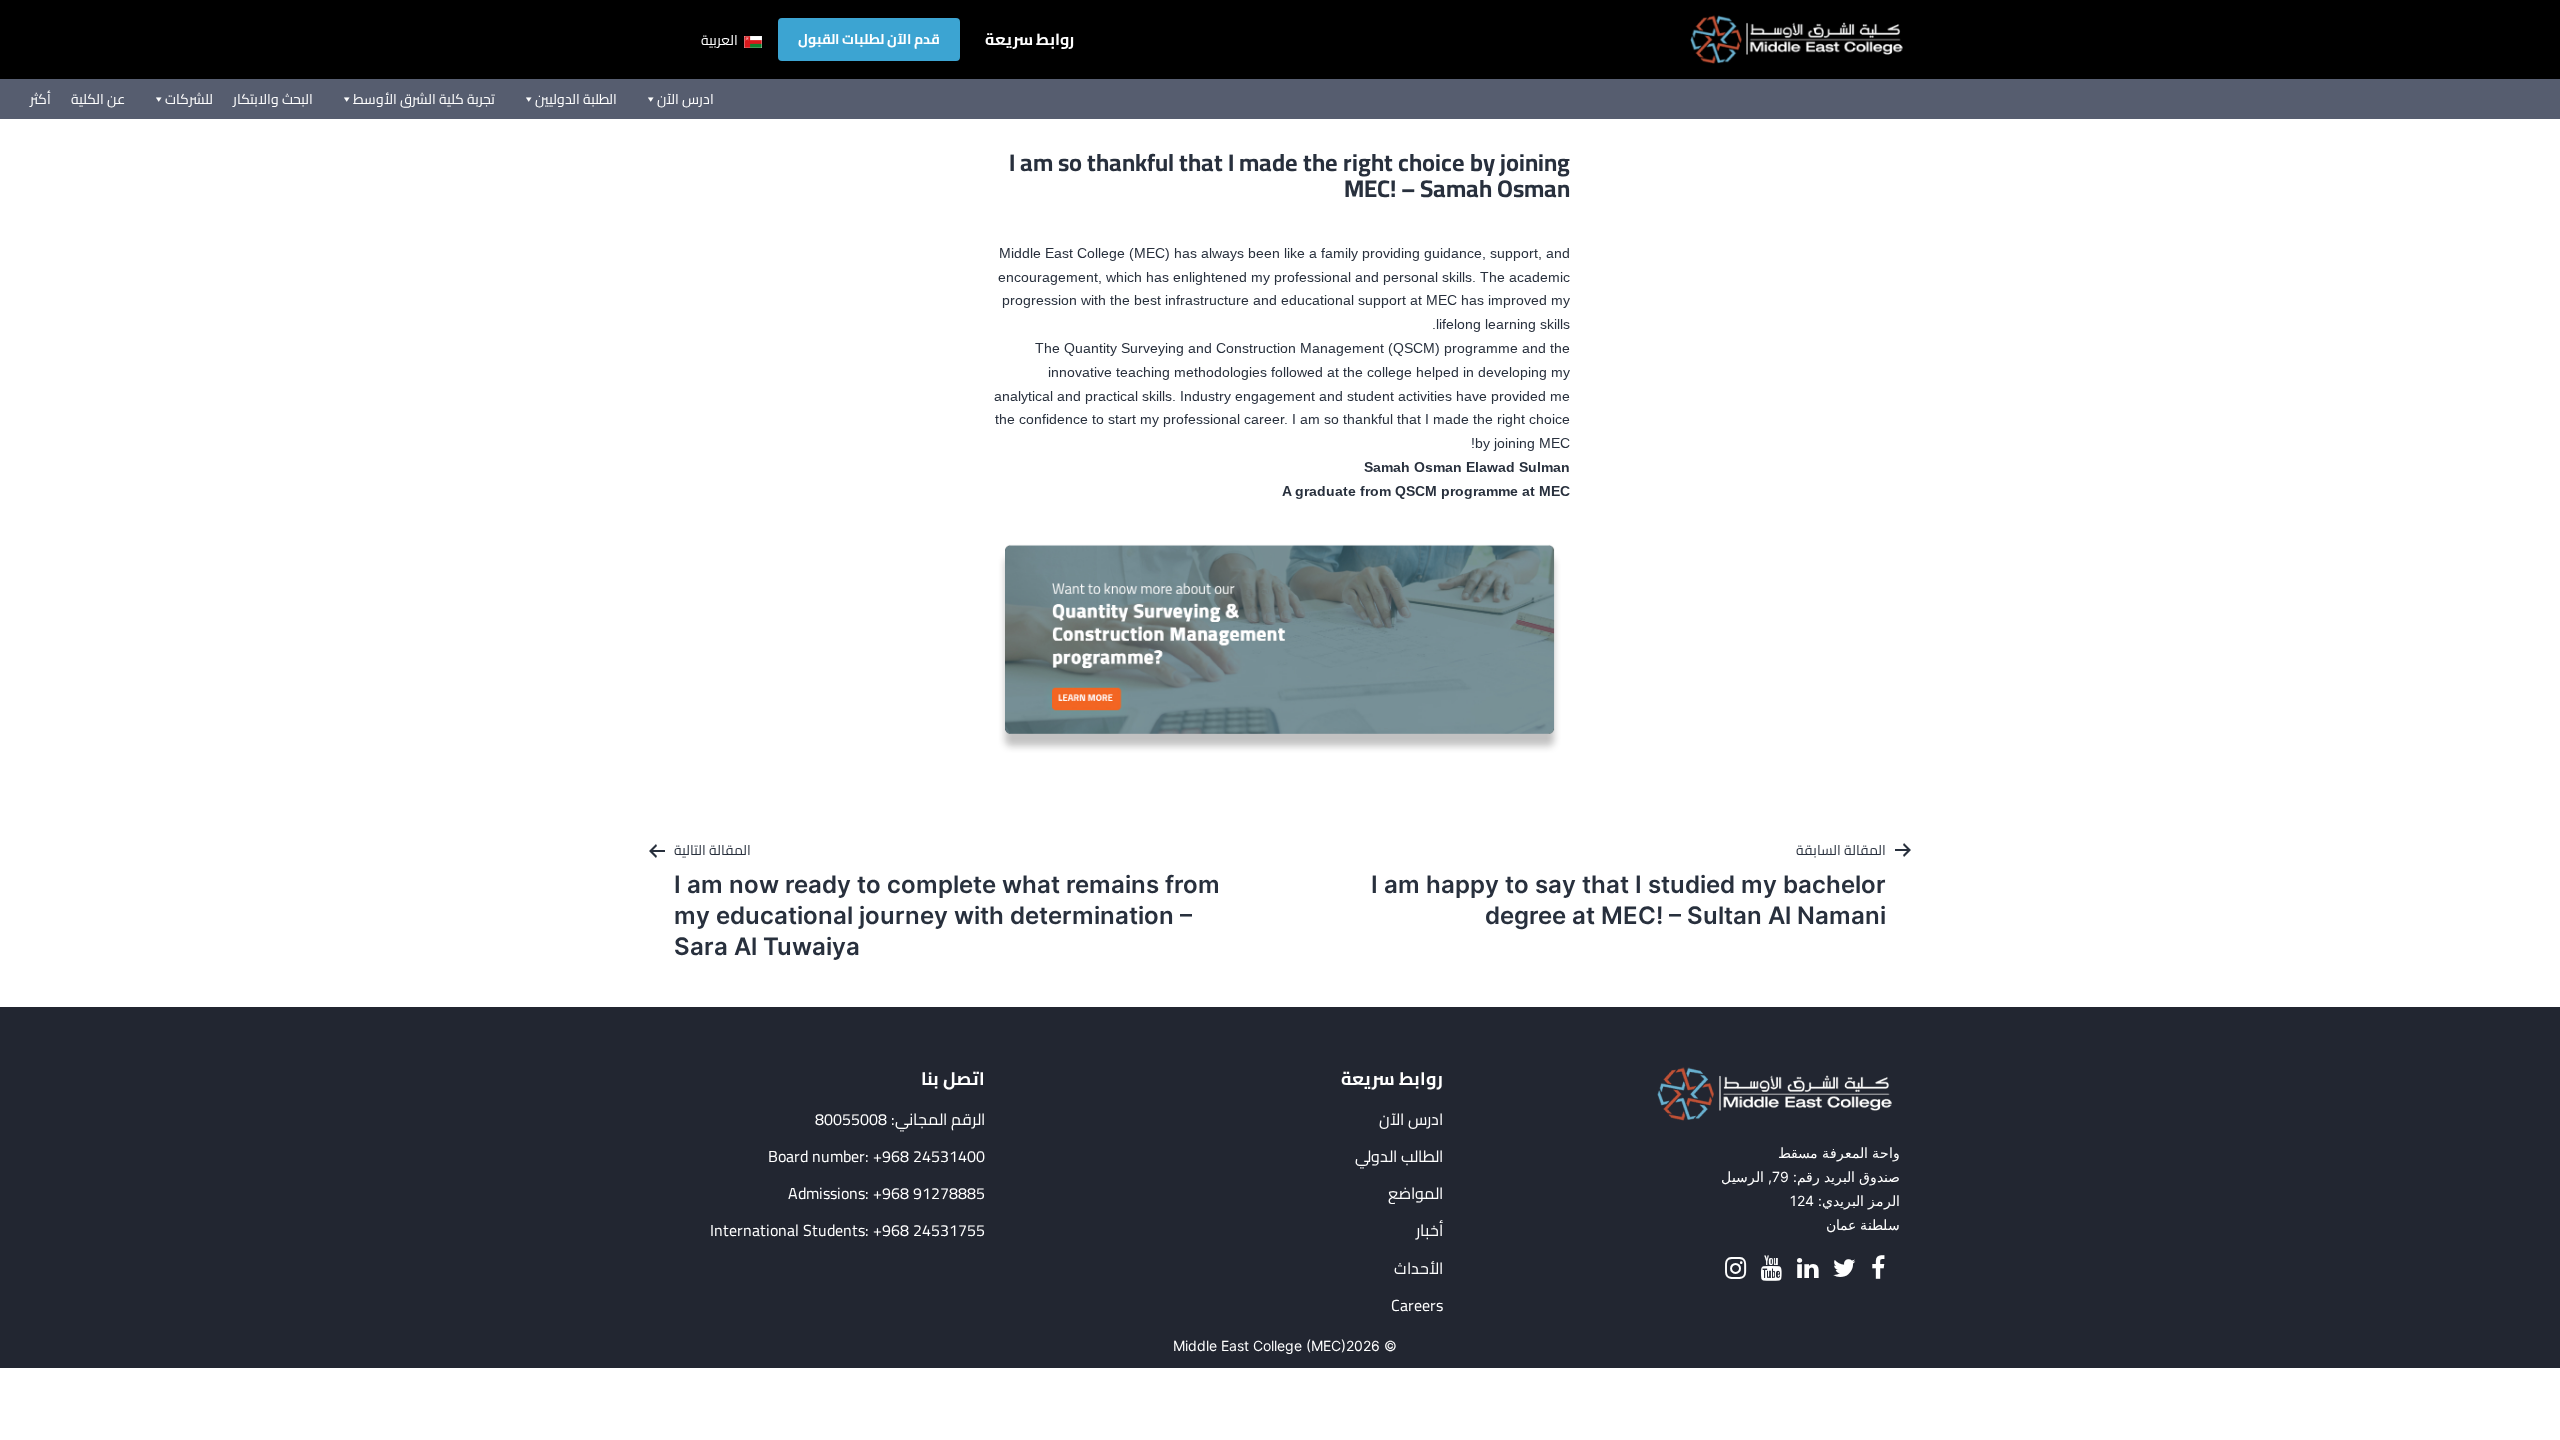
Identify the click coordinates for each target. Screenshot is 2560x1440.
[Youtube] (1771, 1268)
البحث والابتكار (273, 99)
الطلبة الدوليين (576, 99)
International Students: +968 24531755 (847, 1230)
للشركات (189, 99)
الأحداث (1418, 1268)
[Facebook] (1878, 1268)
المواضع (1415, 1193)
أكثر (40, 99)
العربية (721, 40)
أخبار (1429, 1230)
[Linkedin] (1807, 1268)
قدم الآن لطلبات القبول (869, 39)
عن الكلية (98, 99)
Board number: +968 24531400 (876, 1156)
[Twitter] (1844, 1268)
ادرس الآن (685, 99)
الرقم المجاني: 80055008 (900, 1119)
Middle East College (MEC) (1259, 1345)
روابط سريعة (1029, 39)
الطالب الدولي (1399, 1156)
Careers (1417, 1305)
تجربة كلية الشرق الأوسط (424, 99)
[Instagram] (1735, 1268)
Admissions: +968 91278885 (886, 1193)
